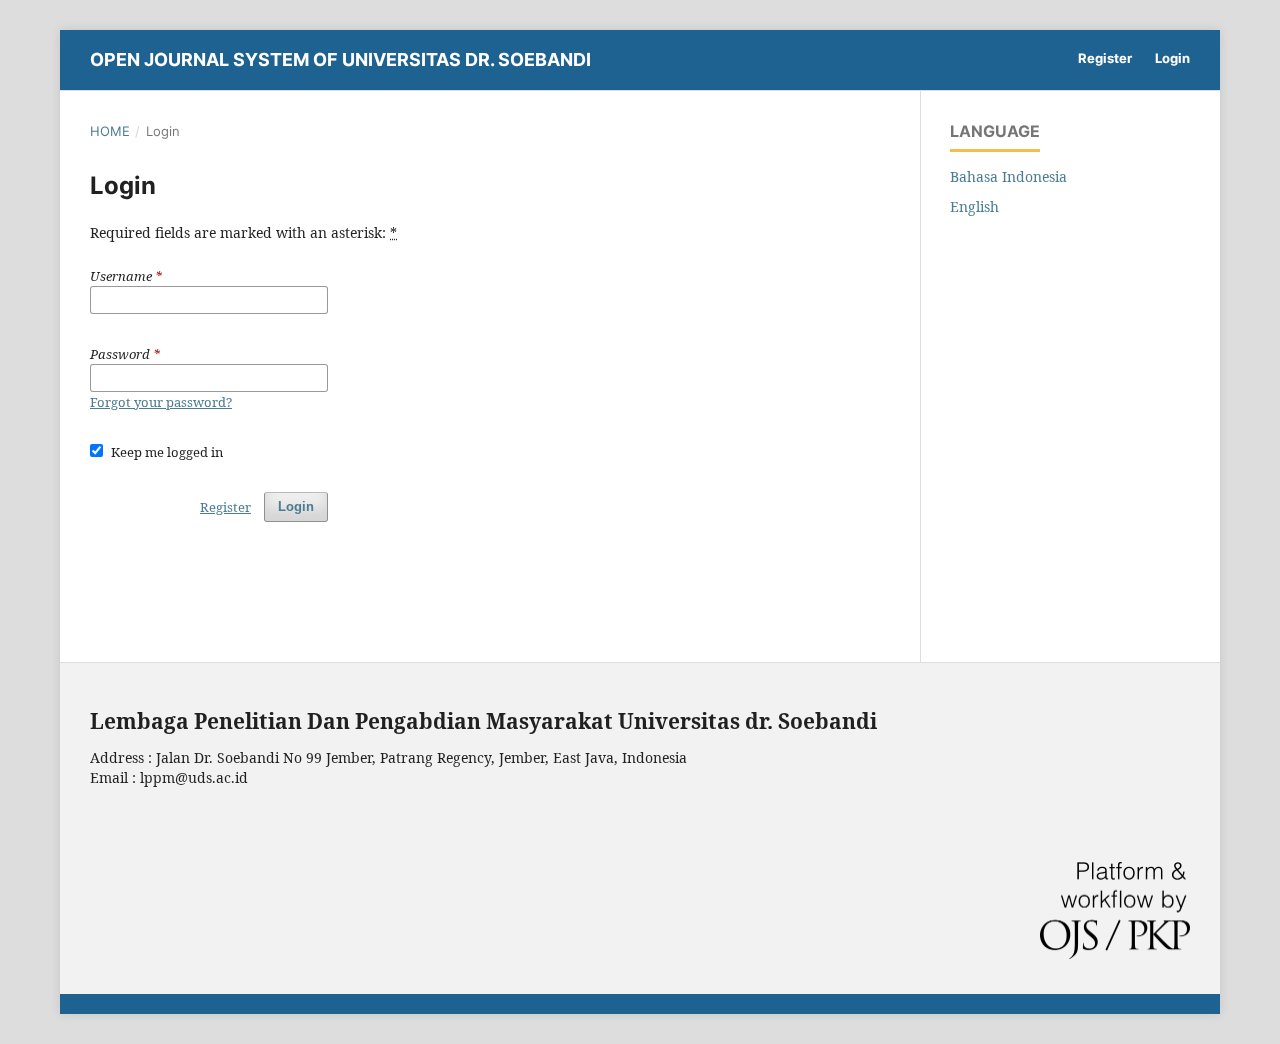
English (974, 206)
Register (1105, 58)
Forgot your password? (161, 402)
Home (110, 131)
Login (1172, 58)
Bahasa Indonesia (1008, 176)
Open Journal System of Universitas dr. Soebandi (340, 59)
